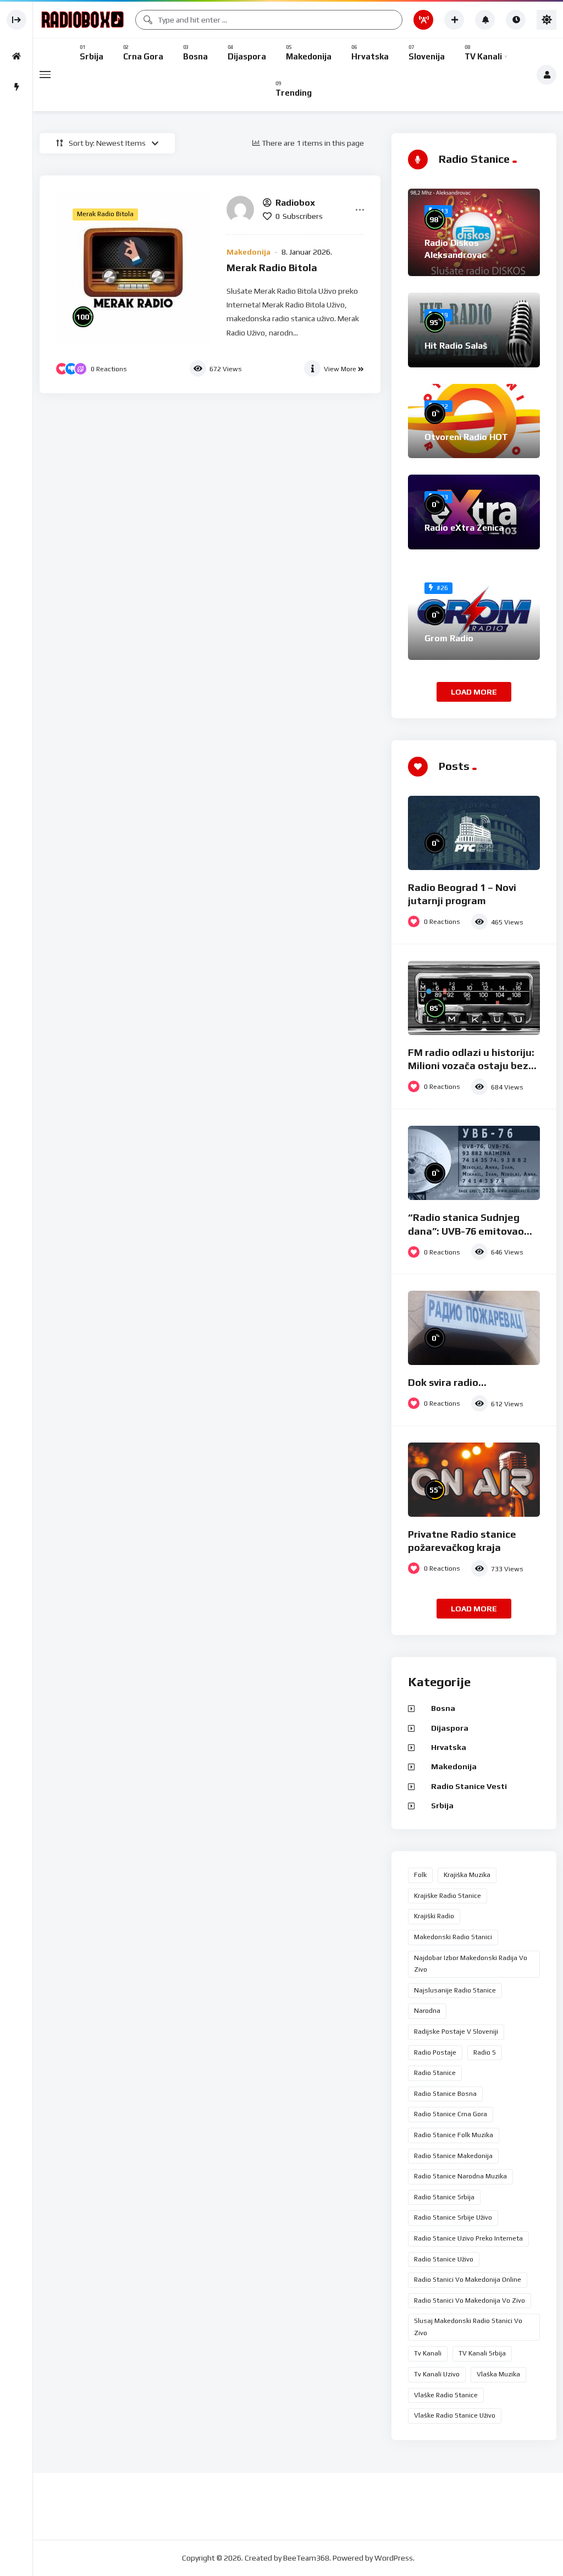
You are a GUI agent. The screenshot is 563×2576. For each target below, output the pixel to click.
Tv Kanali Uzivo (437, 2374)
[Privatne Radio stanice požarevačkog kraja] (474, 1480)
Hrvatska (449, 1747)
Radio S (485, 2052)
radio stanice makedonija (453, 2156)
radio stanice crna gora (451, 2114)
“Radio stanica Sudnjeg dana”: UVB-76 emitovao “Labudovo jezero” (466, 1231)
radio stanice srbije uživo (453, 2217)
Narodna (427, 2011)
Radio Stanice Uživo (444, 2259)
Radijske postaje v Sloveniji (456, 2032)
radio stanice (435, 2073)
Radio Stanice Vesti (469, 1786)
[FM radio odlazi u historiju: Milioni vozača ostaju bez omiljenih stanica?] (474, 998)
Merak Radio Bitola (272, 268)
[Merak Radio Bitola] (133, 268)
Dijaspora (450, 1728)
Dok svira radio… (447, 1382)
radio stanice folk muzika (454, 2135)
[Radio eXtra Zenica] (474, 512)
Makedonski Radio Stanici (453, 1937)
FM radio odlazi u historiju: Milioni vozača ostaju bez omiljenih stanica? (471, 1066)
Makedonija (249, 252)
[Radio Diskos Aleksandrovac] (474, 232)
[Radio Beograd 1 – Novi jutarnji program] (474, 833)
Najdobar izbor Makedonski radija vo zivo (471, 1964)
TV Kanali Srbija (482, 2353)
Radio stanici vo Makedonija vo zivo (470, 2300)
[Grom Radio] (474, 613)
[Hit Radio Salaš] (474, 330)
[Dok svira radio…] (474, 1328)
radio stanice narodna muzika (460, 2176)
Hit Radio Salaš (456, 346)
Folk (420, 1875)
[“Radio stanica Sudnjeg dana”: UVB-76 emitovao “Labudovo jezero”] (474, 1163)
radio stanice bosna (445, 2094)
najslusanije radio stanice (455, 1990)
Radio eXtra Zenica (464, 528)
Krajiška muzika (467, 1875)
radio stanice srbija (444, 2197)
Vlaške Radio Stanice (446, 2395)
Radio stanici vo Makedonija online (468, 2280)
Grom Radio (449, 638)
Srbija (442, 1806)
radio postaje (435, 2052)
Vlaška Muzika (498, 2374)
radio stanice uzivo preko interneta (468, 2238)
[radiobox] (240, 210)
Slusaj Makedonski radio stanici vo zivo (468, 2327)
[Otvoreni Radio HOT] (474, 421)
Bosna (443, 1708)
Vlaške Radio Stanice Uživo (455, 2415)
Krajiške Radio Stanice (448, 1896)
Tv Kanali (428, 2353)
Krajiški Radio (434, 1916)
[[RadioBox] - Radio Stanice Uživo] (82, 20)
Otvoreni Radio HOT (466, 437)
